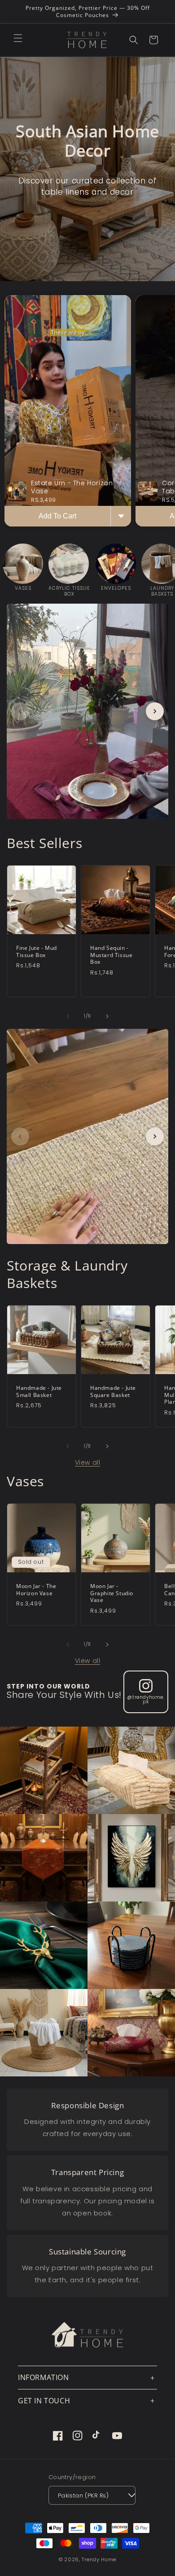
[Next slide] (155, 711)
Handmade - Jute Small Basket (39, 1391)
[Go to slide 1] (73, 830)
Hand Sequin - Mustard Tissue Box (111, 955)
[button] (18, 38)
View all (88, 1462)
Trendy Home (99, 2559)
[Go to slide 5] (107, 1255)
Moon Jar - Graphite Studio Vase (112, 1593)
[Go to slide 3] (92, 830)
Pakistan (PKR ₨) (83, 2495)
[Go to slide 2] (83, 830)
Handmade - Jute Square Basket (113, 1391)
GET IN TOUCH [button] (44, 2401)
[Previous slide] (20, 711)
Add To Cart (57, 516)
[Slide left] (68, 1016)
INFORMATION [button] (44, 2377)
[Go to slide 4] (102, 830)
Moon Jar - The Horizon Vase (36, 1590)
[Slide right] (107, 1016)
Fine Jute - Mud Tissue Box (37, 951)
